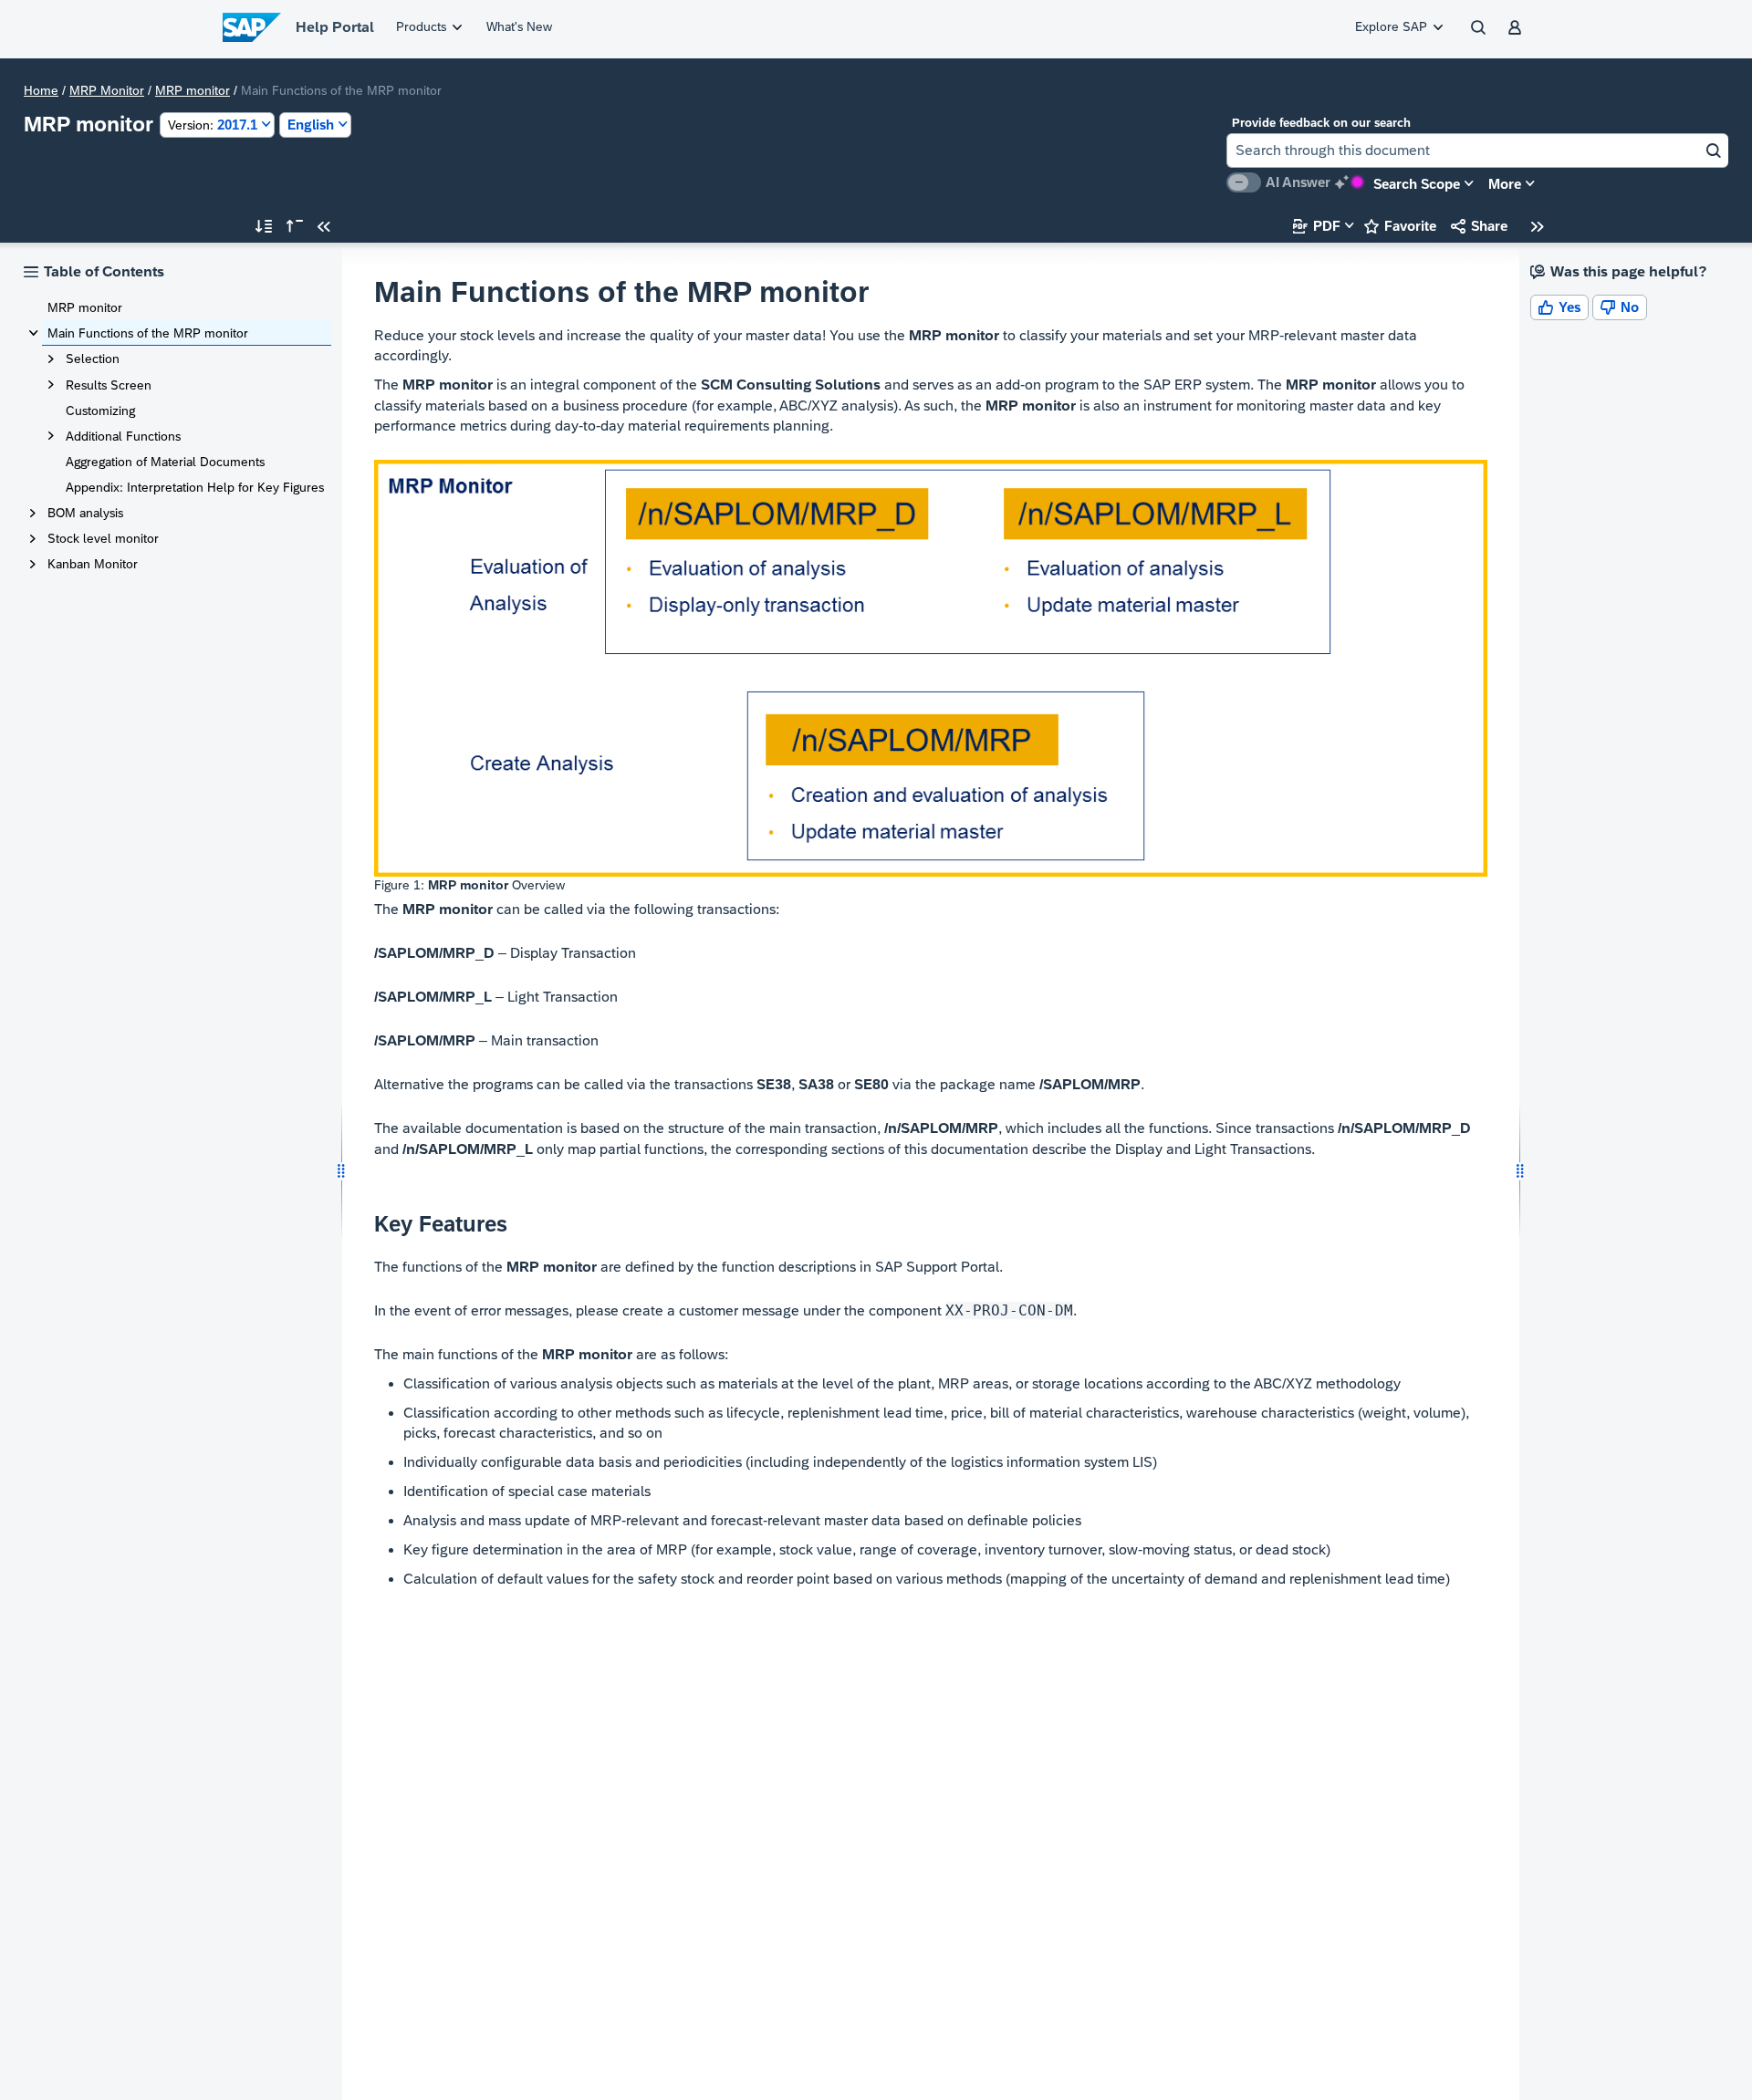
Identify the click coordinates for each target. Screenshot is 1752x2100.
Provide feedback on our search (1321, 123)
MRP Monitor (107, 90)
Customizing (100, 411)
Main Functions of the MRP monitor (148, 333)
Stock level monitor (103, 538)
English (311, 125)
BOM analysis (85, 513)
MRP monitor (193, 90)
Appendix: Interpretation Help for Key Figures (195, 487)
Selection (93, 359)
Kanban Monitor (93, 564)
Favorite (1400, 226)
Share (1479, 226)
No (1620, 307)
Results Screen (109, 385)
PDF (1317, 226)
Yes (1559, 307)
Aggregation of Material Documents (165, 462)
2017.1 (213, 125)
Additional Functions (123, 436)
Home (41, 90)
